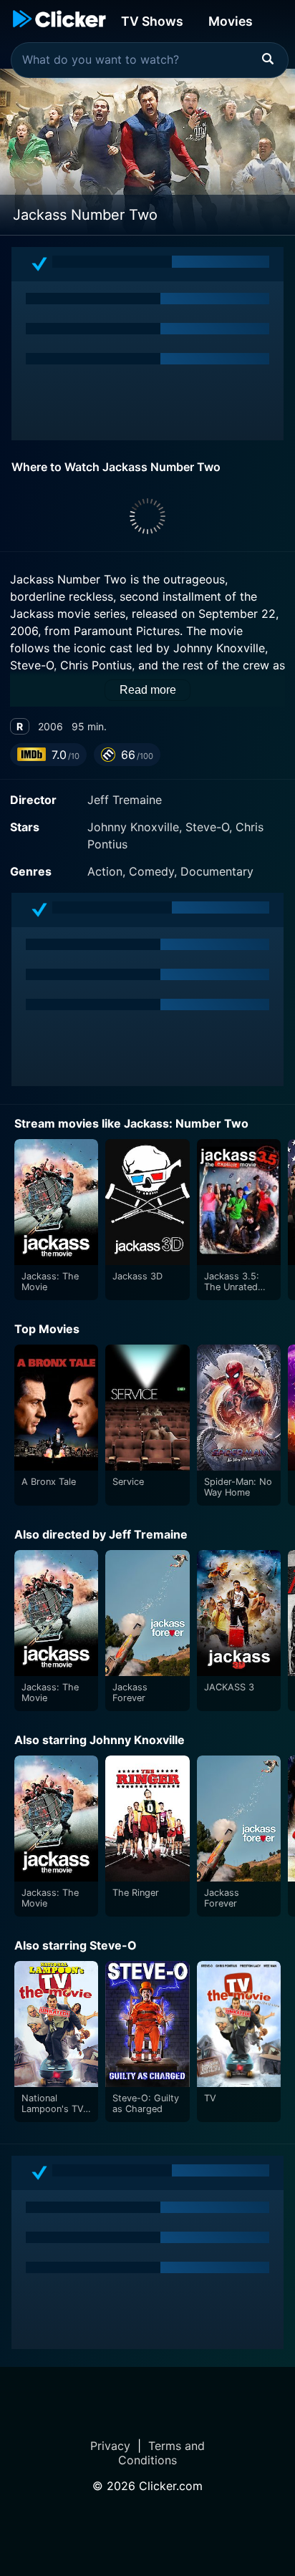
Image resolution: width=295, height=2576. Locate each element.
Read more (148, 690)
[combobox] (150, 60)
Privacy (110, 2446)
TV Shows (152, 21)
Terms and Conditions (161, 2453)
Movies (231, 21)
